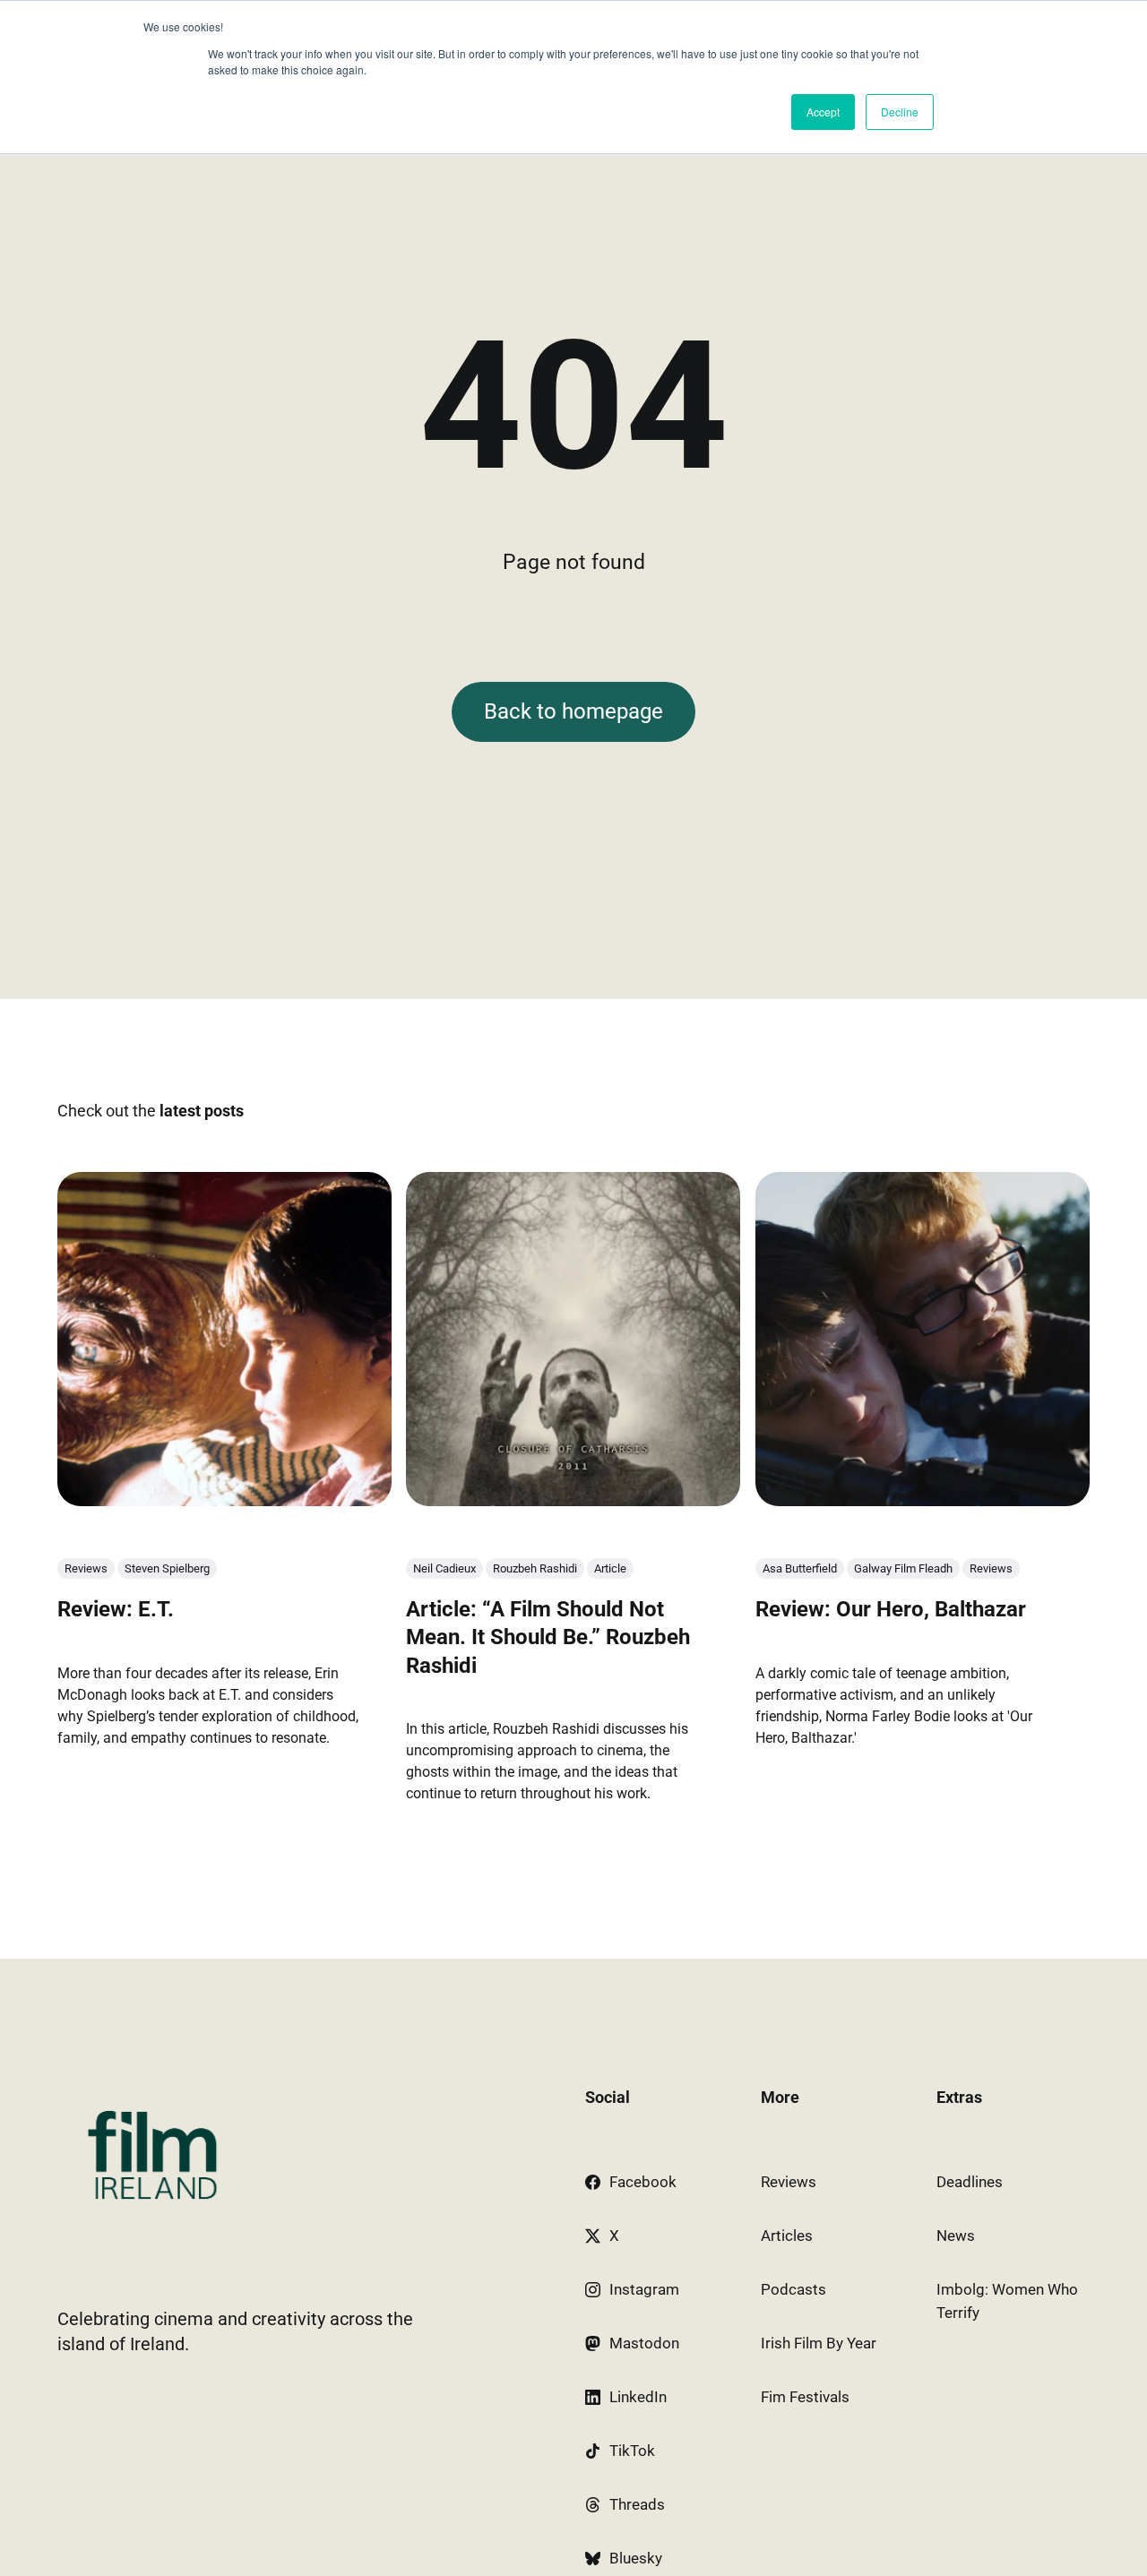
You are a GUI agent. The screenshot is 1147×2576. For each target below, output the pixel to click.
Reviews (86, 1568)
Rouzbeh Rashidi (535, 1568)
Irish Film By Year (819, 2343)
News (956, 2236)
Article (610, 1568)
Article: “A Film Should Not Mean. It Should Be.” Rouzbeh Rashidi (548, 1637)
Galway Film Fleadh (903, 1568)
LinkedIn (638, 2397)
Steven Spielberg (167, 1568)
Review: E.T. (116, 1609)
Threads (637, 2504)
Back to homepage (573, 711)
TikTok (632, 2451)
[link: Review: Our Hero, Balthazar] (923, 1500)
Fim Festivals (805, 2397)
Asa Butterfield (800, 1568)
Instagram (644, 2289)
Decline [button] (900, 112)
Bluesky (636, 2558)
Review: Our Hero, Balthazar (891, 1609)
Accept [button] (823, 112)
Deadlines (970, 2182)
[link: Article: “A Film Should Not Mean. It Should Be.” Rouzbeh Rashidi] (573, 1500)
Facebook (643, 2182)
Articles (787, 2236)
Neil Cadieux (444, 1568)
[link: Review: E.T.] (224, 1500)
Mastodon (644, 2343)
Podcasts (793, 2289)
